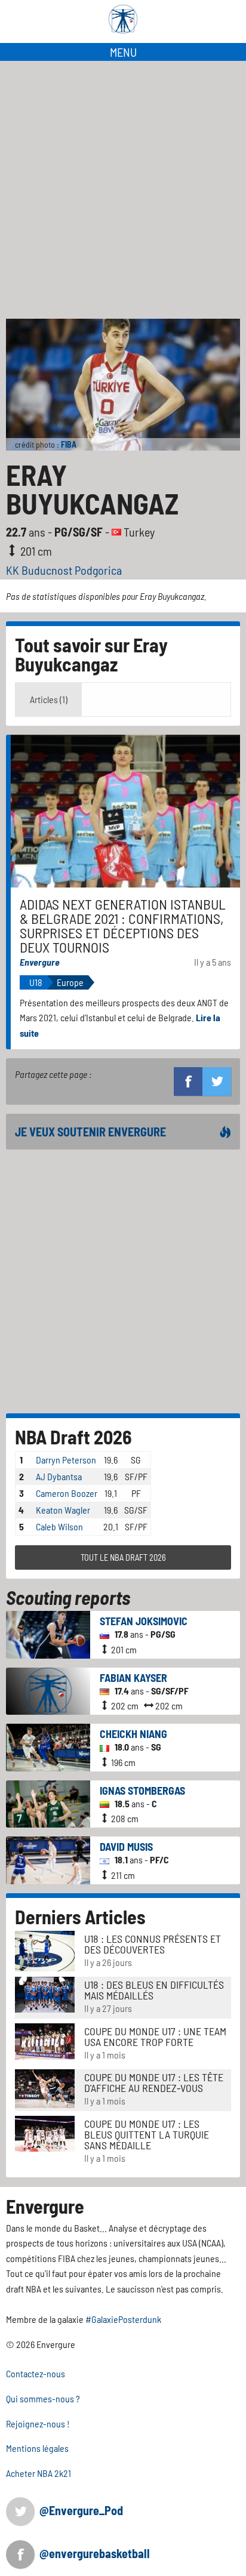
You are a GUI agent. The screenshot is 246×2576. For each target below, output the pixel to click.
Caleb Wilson (59, 1526)
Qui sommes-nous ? (43, 2398)
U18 (36, 982)
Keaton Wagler (63, 1510)
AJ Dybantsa (59, 1476)
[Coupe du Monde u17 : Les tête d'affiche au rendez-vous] (45, 2087)
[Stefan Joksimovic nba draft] (48, 1633)
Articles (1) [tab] (49, 699)
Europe (70, 982)
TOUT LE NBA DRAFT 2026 (123, 1557)
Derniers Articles (80, 1916)
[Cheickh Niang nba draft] (48, 1746)
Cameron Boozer (67, 1493)
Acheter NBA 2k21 (39, 2473)
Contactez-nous (36, 2373)
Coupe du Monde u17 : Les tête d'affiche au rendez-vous (154, 2082)
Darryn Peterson (66, 1460)
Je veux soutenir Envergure (90, 1132)
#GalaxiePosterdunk (123, 2319)
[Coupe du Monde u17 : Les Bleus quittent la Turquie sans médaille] (45, 2132)
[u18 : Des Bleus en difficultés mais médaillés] (45, 1993)
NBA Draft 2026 (73, 1437)
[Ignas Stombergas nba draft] (48, 1803)
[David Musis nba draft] (48, 1859)
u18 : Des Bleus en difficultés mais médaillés (154, 1990)
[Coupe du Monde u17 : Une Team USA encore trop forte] (45, 2040)
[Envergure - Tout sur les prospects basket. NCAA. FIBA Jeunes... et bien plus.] (123, 19)
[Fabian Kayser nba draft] (48, 1690)
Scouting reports (68, 1597)
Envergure (40, 962)
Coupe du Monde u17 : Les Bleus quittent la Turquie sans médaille (147, 2134)
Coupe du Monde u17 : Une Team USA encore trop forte (155, 2036)
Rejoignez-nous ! (38, 2424)
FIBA (69, 444)
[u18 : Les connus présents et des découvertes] (45, 1950)
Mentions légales (37, 2448)
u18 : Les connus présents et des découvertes (153, 1944)
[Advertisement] (123, 190)
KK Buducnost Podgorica (64, 570)
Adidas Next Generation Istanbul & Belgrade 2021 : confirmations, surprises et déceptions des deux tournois (123, 925)
